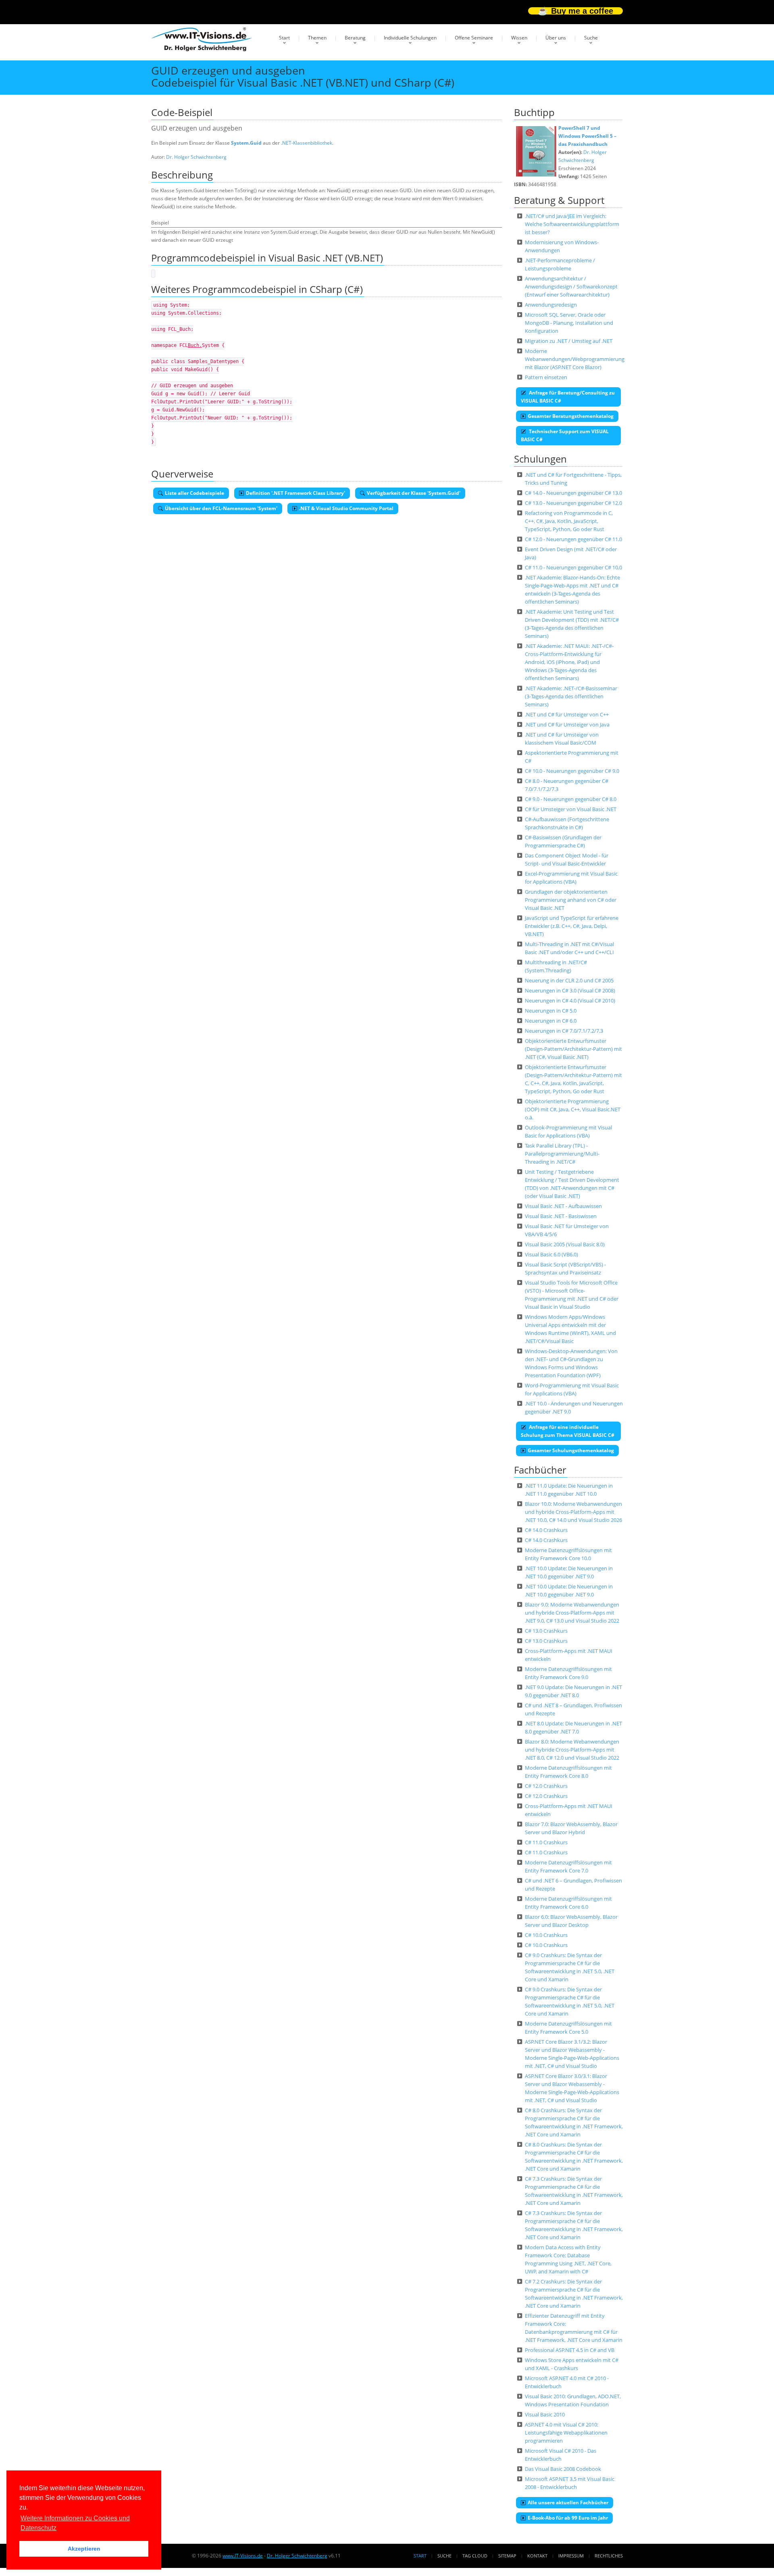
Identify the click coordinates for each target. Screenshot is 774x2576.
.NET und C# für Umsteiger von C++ (567, 714)
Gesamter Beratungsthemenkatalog (571, 416)
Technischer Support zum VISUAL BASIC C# (565, 435)
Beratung (355, 38)
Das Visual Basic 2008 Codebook (563, 2469)
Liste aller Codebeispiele (195, 493)
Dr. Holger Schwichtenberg (196, 157)
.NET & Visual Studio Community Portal (346, 508)
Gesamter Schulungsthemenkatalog (571, 1450)
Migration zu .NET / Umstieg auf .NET (569, 341)
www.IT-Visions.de (243, 2556)
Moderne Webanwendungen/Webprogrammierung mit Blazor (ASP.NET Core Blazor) (575, 359)
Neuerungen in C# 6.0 (551, 1021)
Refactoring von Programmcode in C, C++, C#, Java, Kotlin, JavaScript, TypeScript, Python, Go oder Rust (569, 521)
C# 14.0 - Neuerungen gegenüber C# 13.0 (573, 493)
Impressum (571, 2556)
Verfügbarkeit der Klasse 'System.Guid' (414, 493)
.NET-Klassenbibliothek (307, 143)
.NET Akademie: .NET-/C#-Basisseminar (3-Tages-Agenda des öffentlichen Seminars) (571, 696)
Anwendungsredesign (551, 305)
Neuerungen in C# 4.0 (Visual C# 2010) (570, 1001)
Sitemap (507, 2556)
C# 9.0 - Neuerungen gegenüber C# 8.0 (571, 799)
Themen (317, 38)
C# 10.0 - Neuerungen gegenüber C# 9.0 (572, 771)
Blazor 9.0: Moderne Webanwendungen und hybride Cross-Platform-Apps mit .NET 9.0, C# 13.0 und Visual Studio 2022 (572, 1613)
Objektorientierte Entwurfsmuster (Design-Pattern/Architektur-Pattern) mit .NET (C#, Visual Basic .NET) (573, 1049)
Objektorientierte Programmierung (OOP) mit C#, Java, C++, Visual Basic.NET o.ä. (573, 1109)
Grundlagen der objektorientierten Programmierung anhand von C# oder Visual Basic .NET (571, 900)
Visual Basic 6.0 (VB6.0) (551, 1254)
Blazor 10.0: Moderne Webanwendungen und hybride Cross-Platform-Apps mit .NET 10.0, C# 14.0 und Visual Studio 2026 (573, 1512)
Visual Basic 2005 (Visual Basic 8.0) (565, 1244)
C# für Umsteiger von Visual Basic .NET (571, 809)
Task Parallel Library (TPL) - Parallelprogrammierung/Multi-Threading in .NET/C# (562, 1154)
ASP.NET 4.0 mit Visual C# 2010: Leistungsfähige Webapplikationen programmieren (566, 2433)
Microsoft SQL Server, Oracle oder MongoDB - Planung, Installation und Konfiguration (569, 323)
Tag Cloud (475, 2556)
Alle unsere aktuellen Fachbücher (568, 2502)
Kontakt (537, 2556)
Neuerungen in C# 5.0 (551, 1011)
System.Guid (246, 143)
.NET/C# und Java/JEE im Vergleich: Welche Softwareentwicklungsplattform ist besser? (572, 224)
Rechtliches (609, 2556)
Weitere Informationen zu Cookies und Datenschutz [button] (75, 2523)
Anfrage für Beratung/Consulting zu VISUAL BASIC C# (568, 397)
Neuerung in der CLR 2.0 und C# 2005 (569, 980)
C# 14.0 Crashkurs (546, 1530)
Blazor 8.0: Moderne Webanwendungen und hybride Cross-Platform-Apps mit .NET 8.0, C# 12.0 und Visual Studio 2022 (572, 1750)
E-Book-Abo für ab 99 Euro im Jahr (568, 2518)
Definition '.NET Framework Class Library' (295, 493)
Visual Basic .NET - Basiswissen (561, 1216)
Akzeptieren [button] (84, 2549)
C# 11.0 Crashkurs (546, 1842)
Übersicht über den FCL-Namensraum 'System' (221, 508)
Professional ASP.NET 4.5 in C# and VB (570, 2350)
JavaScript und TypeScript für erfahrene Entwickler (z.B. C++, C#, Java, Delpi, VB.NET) (572, 926)
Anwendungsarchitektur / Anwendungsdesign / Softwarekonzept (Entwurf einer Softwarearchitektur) (571, 286)
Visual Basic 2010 (545, 2414)
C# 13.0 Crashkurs (546, 1631)
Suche (591, 38)
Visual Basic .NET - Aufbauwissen (563, 1206)
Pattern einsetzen (546, 377)
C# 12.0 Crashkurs (546, 1786)
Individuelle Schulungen (410, 38)
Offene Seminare (474, 38)
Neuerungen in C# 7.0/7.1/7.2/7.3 (564, 1031)
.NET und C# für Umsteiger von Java (567, 724)
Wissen (519, 38)
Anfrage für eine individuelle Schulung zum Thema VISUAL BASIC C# (568, 1431)
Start (284, 38)
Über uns (556, 38)
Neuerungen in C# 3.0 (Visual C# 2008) (570, 990)
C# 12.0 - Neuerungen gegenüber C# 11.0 (573, 539)
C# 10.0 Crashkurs (546, 1935)
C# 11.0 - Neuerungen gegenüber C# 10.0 (573, 567)
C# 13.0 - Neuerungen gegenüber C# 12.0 (573, 503)
